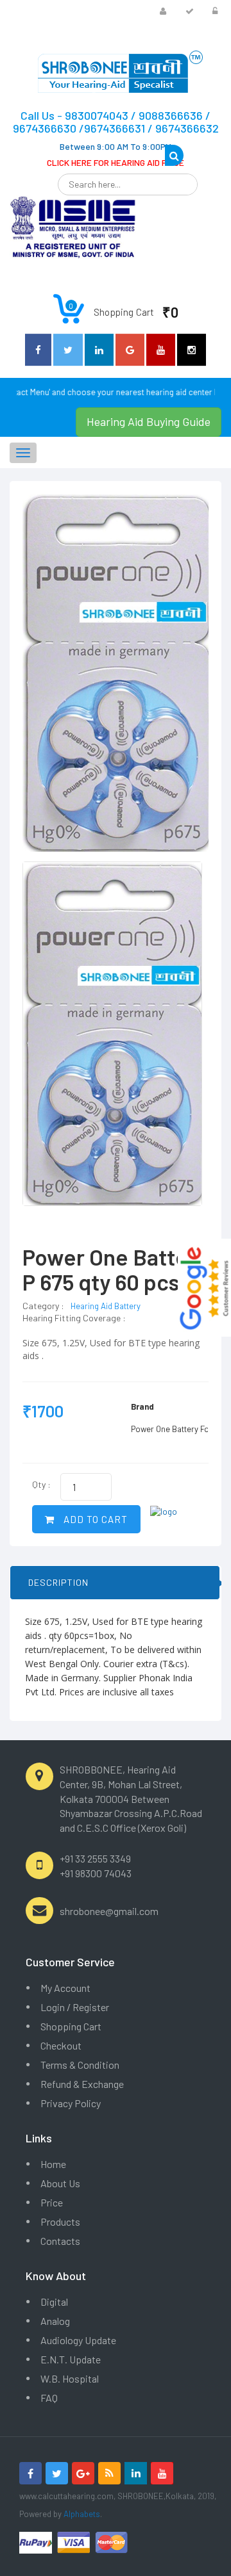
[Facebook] (30, 2473)
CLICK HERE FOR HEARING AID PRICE (116, 162)
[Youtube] (162, 2473)
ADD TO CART (94, 1519)
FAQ (49, 2398)
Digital (54, 2302)
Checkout (61, 2045)
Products (60, 2221)
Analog (55, 2321)
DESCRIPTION (58, 1582)
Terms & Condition (80, 2065)
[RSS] (109, 2473)
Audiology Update (78, 2340)
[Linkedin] (136, 2473)
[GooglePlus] (83, 2473)
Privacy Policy (71, 2103)
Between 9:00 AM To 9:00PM (116, 146)
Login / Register (75, 2007)
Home (53, 2164)
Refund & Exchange (82, 2084)
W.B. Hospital (70, 2378)
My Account (65, 1988)
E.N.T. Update (71, 2359)
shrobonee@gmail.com (109, 1911)
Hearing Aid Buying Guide (149, 421)
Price (52, 2202)
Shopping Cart (71, 2026)
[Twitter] (57, 2473)
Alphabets (82, 2514)
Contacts (60, 2241)
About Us (60, 2183)
